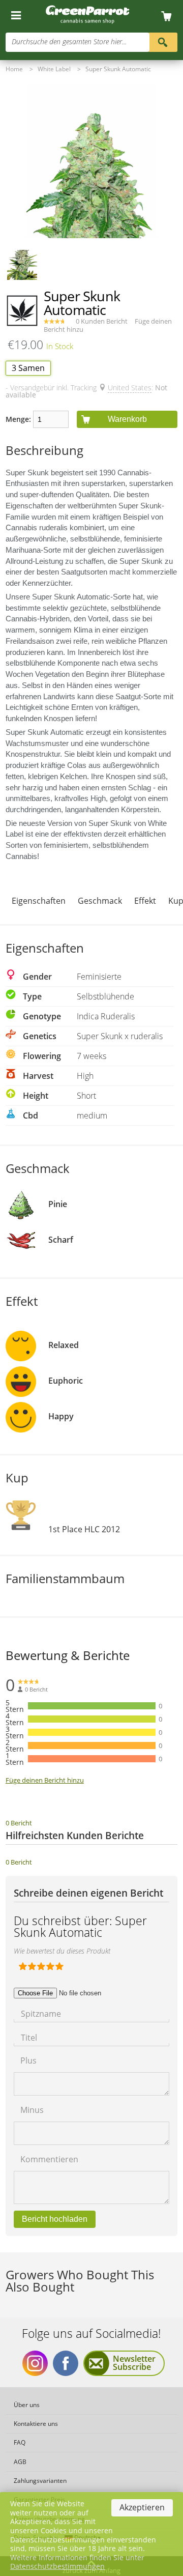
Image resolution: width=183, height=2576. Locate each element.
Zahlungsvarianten (40, 2481)
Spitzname (41, 2013)
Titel (29, 2037)
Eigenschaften (39, 901)
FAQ (20, 2442)
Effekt (145, 901)
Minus (32, 2109)
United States (130, 388)
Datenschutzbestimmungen (57, 2566)
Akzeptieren (142, 2507)
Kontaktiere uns (36, 2424)
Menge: (18, 419)
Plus (28, 2060)
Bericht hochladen (55, 2219)
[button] (22, 265)
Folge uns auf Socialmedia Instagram (35, 2363)
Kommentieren (49, 2158)
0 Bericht (19, 1823)
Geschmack (100, 901)
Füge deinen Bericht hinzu (45, 1780)
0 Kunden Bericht (102, 321)
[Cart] (170, 17)
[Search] (163, 41)
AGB (20, 2462)
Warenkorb (127, 419)
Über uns (27, 2405)
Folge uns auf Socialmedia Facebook (66, 2363)
